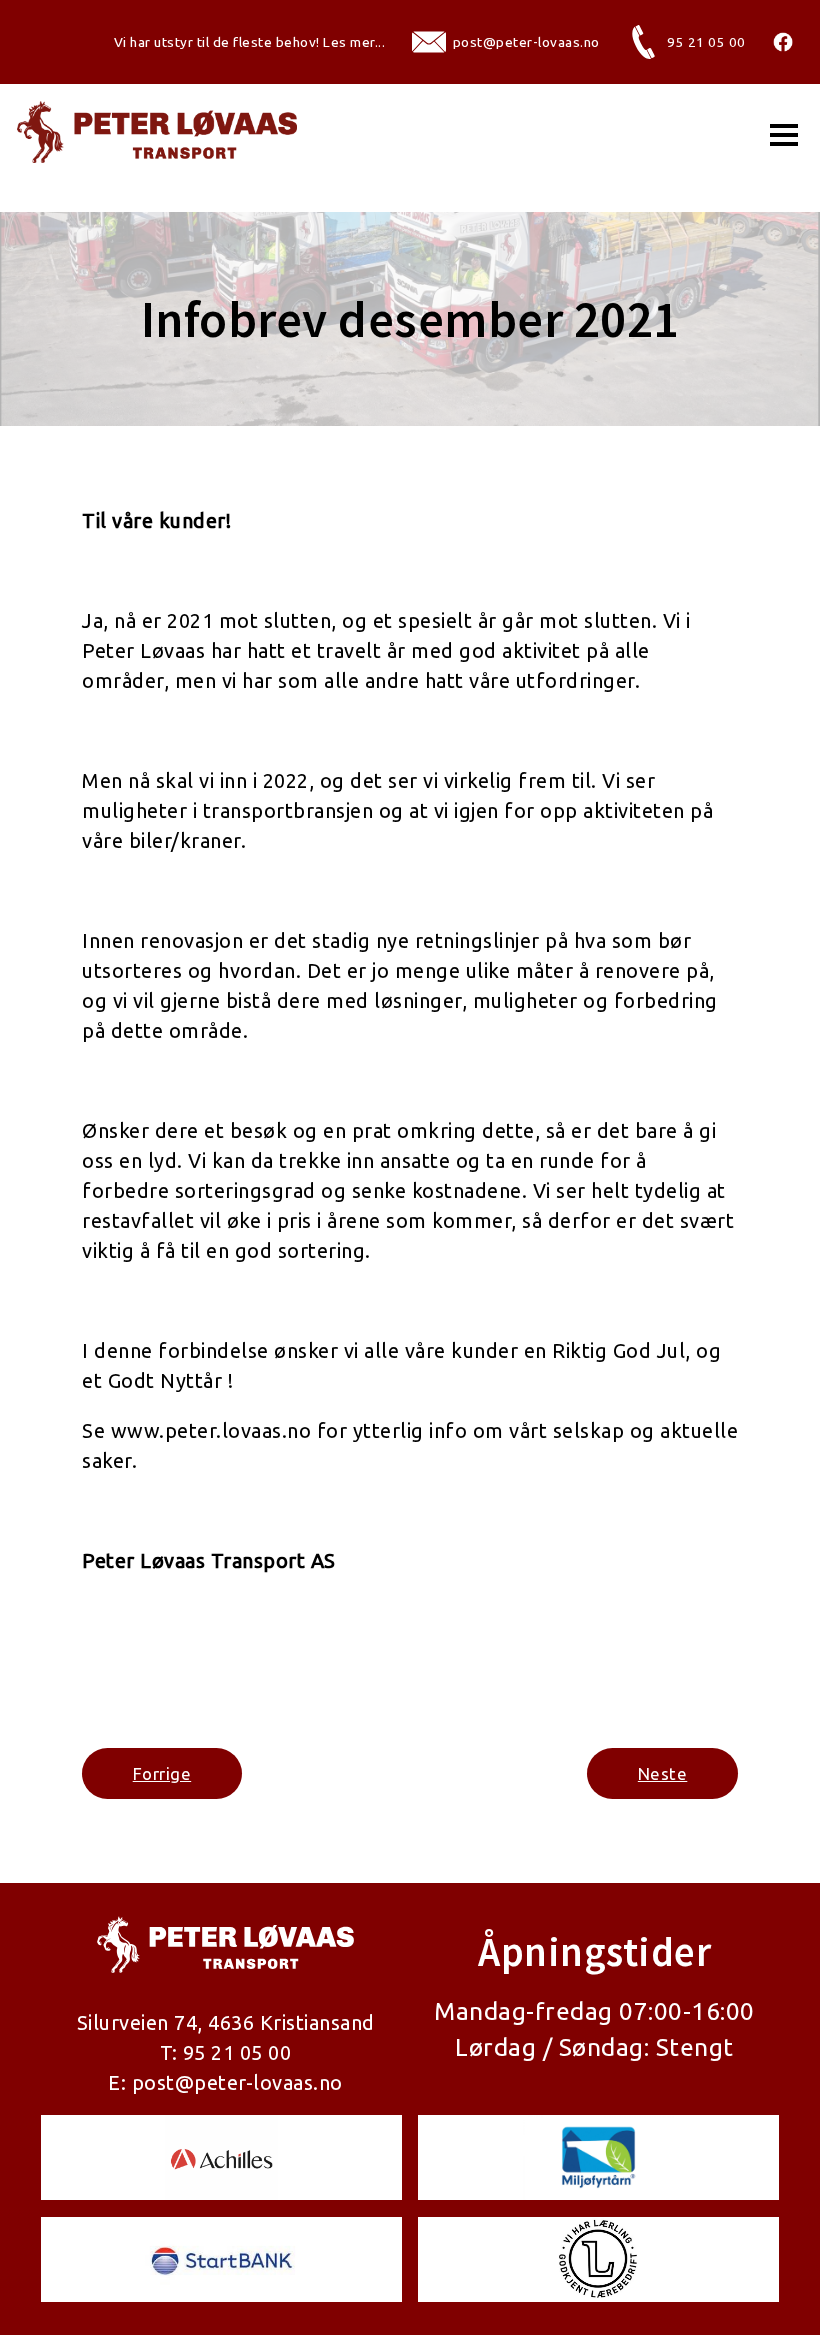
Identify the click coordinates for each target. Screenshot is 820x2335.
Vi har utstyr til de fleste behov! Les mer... (250, 42)
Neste (663, 1773)
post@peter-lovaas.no (237, 2082)
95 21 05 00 (237, 2052)
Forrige (162, 1773)
